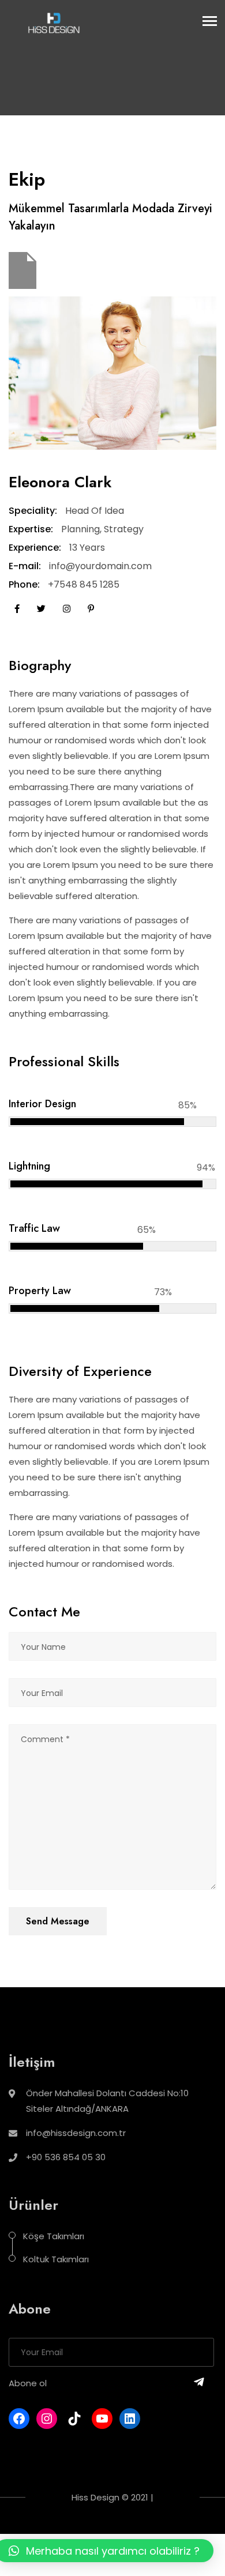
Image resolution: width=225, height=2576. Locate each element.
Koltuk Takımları (56, 2259)
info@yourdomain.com (100, 566)
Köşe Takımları (54, 2236)
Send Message (58, 1921)
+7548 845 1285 (84, 584)
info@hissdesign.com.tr (76, 2133)
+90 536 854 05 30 (66, 2157)
